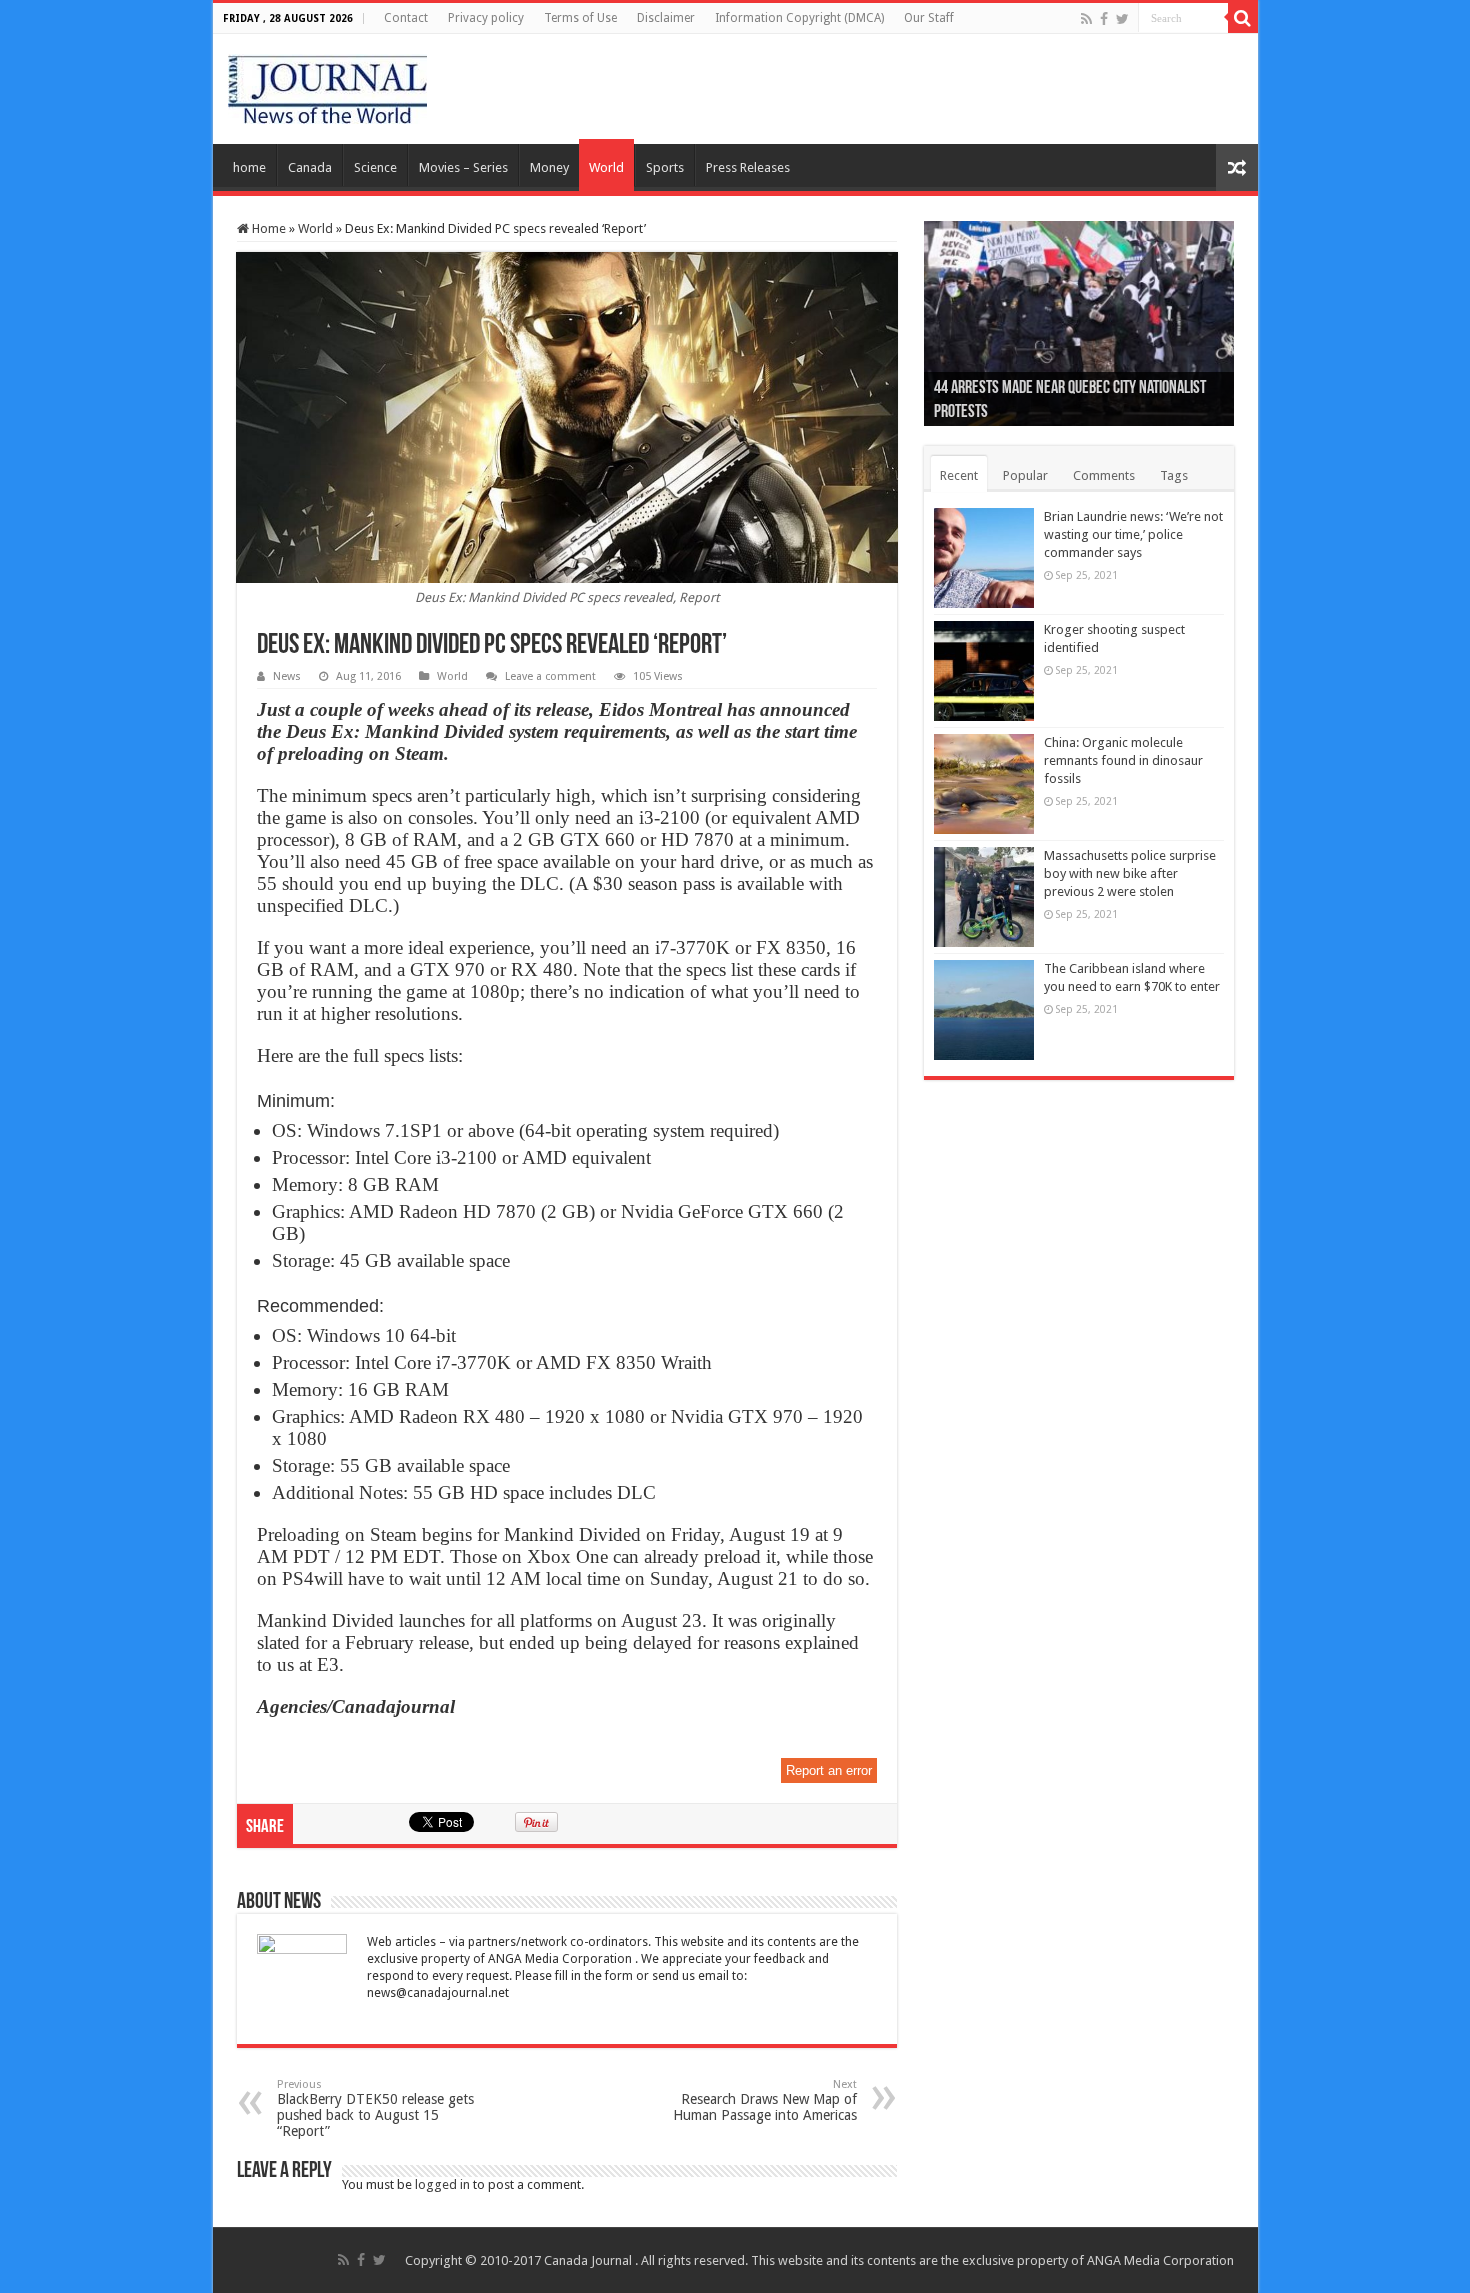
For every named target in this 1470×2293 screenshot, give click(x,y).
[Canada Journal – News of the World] (327, 85)
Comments (1104, 475)
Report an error (829, 1770)
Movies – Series (463, 167)
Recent (959, 475)
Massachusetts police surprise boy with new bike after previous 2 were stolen (1130, 873)
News (287, 676)
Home (267, 228)
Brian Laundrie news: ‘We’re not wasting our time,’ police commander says (1133, 534)
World (606, 167)
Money (549, 167)
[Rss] (1086, 19)
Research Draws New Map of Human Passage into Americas (765, 2100)
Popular (1025, 475)
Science (375, 167)
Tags (1174, 475)
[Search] (1243, 18)
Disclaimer (666, 18)
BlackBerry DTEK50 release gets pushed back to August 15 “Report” (375, 2108)
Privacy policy (486, 18)
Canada (310, 167)
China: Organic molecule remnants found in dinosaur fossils (1123, 760)
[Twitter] (1122, 19)
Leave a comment (550, 676)
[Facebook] (1104, 19)
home (249, 167)
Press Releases (748, 167)
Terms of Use (580, 18)
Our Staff (929, 18)
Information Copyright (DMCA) (799, 18)
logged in (442, 2184)
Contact (406, 18)
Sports (665, 167)
